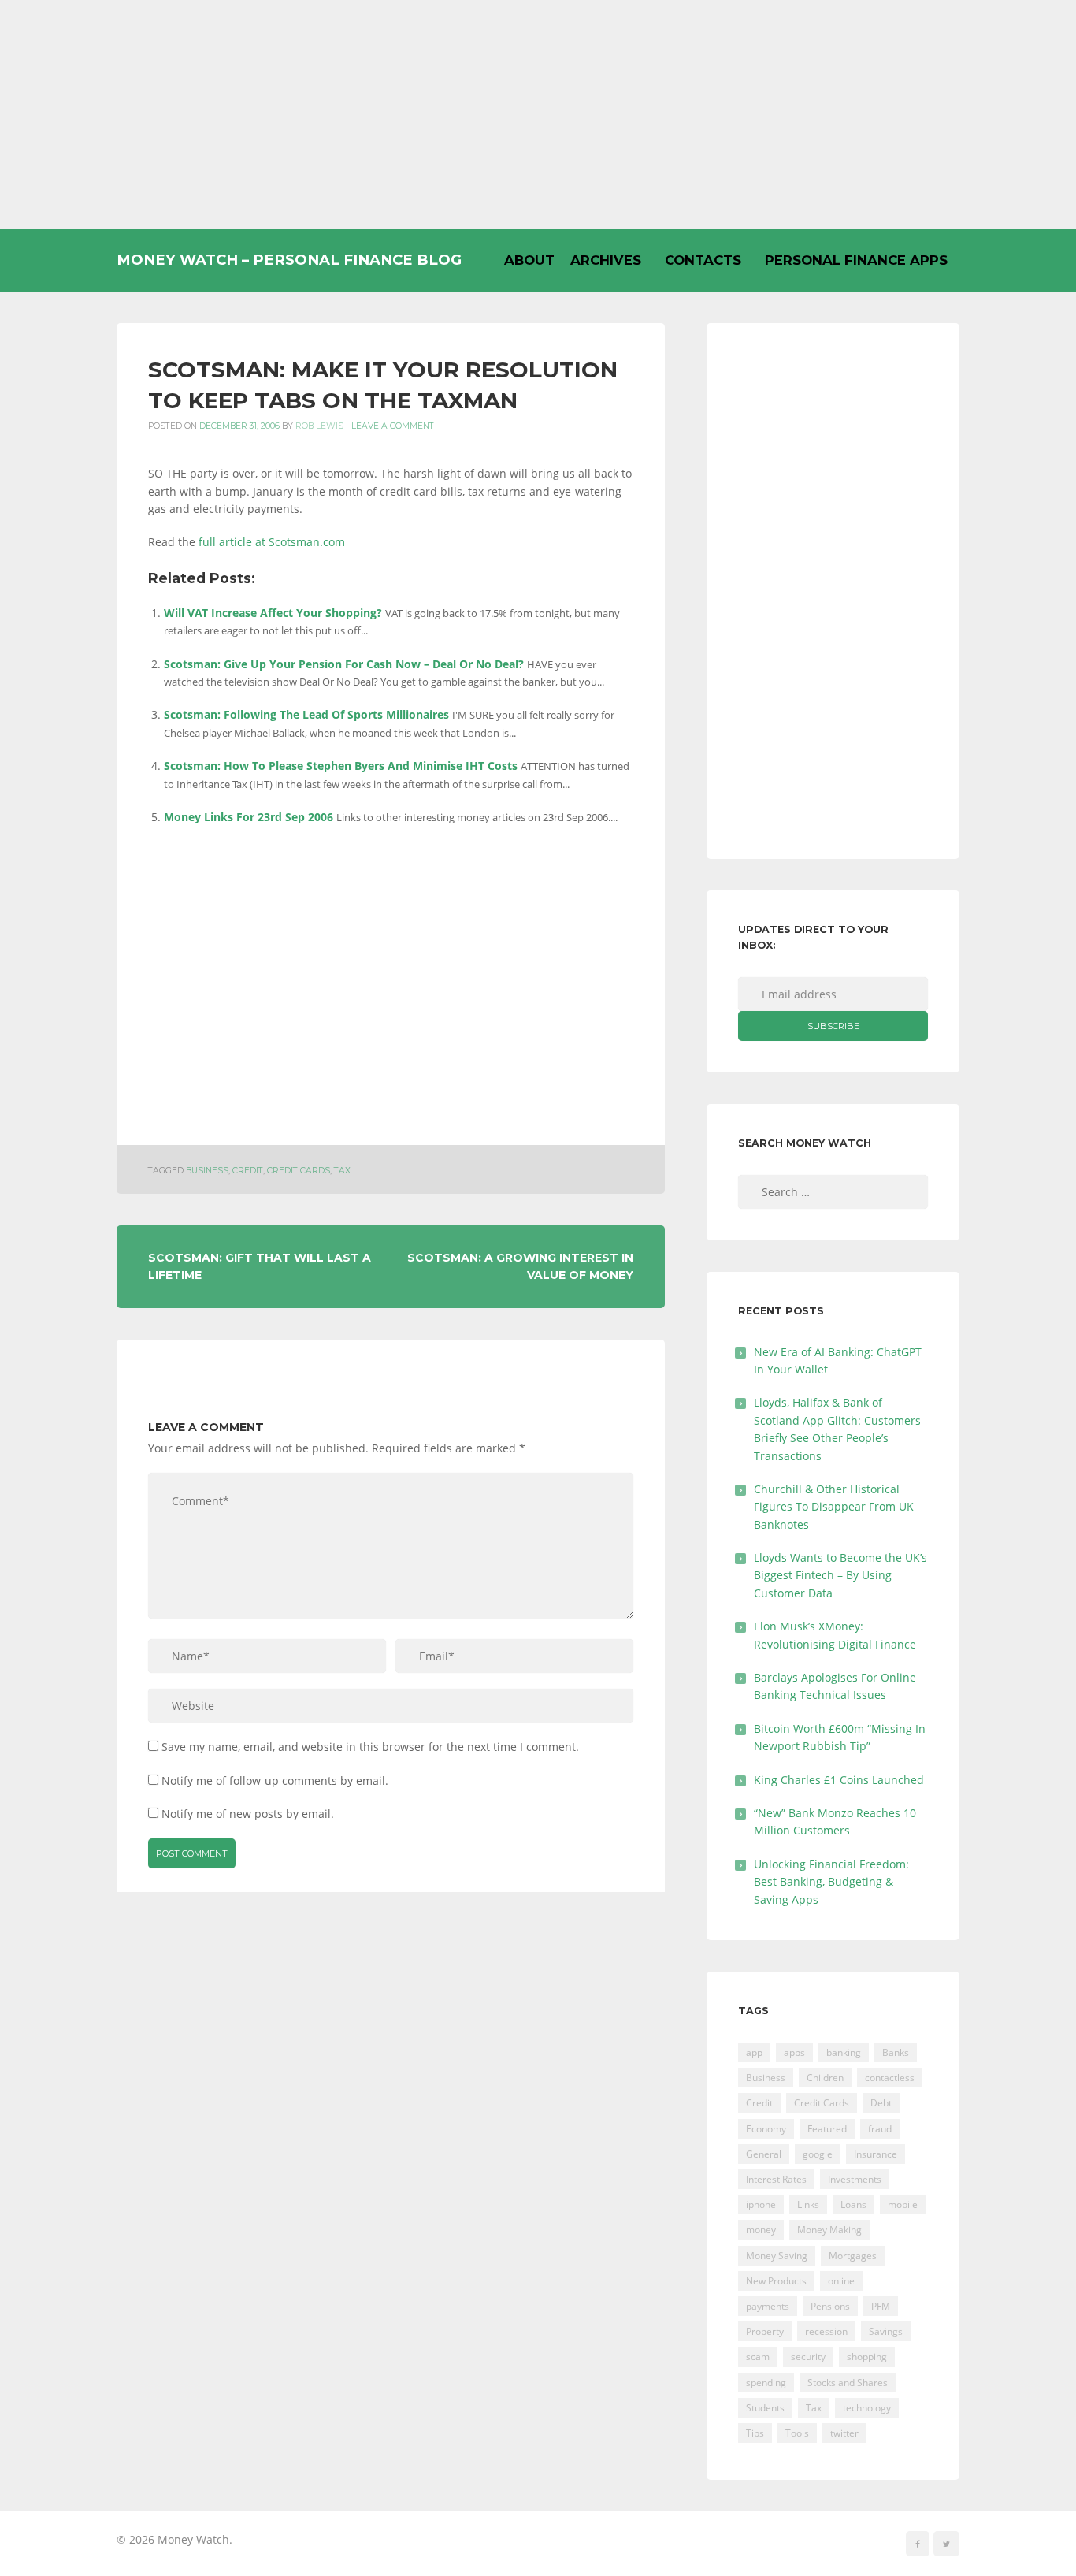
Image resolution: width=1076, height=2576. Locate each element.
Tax (342, 1171)
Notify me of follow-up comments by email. (275, 1781)
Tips (755, 2433)
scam (758, 2357)
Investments (855, 2179)
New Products (776, 2281)
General (764, 2154)
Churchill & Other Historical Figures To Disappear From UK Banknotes (834, 1507)
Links (808, 2204)
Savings (886, 2331)
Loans (853, 2204)
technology (867, 2408)
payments (768, 2306)
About (529, 260)
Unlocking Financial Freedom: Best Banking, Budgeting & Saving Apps (831, 1882)
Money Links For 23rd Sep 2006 (249, 817)
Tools (797, 2433)
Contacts (703, 260)
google (818, 2154)
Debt (881, 2103)
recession (826, 2331)
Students (765, 2408)
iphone (761, 2204)
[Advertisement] (538, 114)
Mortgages (853, 2256)
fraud (880, 2129)
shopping (867, 2357)
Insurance (876, 2154)
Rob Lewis (319, 426)
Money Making (829, 2230)
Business (207, 1171)
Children (825, 2078)
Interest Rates (776, 2179)
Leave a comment (393, 426)
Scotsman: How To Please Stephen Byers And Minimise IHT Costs (341, 766)
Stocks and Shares (848, 2383)
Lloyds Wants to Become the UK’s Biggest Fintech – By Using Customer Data (840, 1575)
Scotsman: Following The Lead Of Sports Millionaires (306, 714)
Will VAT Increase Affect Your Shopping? (273, 613)
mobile (903, 2204)
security (808, 2357)
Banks (896, 2052)
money (761, 2230)
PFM (881, 2306)
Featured (827, 2129)
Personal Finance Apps (856, 260)
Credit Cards (299, 1171)
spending (766, 2383)
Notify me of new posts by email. (248, 1814)
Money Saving (777, 2256)
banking (844, 2052)
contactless (890, 2078)
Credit (248, 1171)
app (754, 2052)
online (841, 2281)
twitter (844, 2433)
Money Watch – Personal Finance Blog (289, 260)
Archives (606, 260)
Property (765, 2331)
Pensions (830, 2306)
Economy (766, 2129)
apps (794, 2052)
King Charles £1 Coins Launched (839, 1780)
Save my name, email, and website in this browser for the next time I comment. (370, 1747)
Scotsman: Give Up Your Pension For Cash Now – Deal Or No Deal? (344, 664)
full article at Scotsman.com (272, 542)
